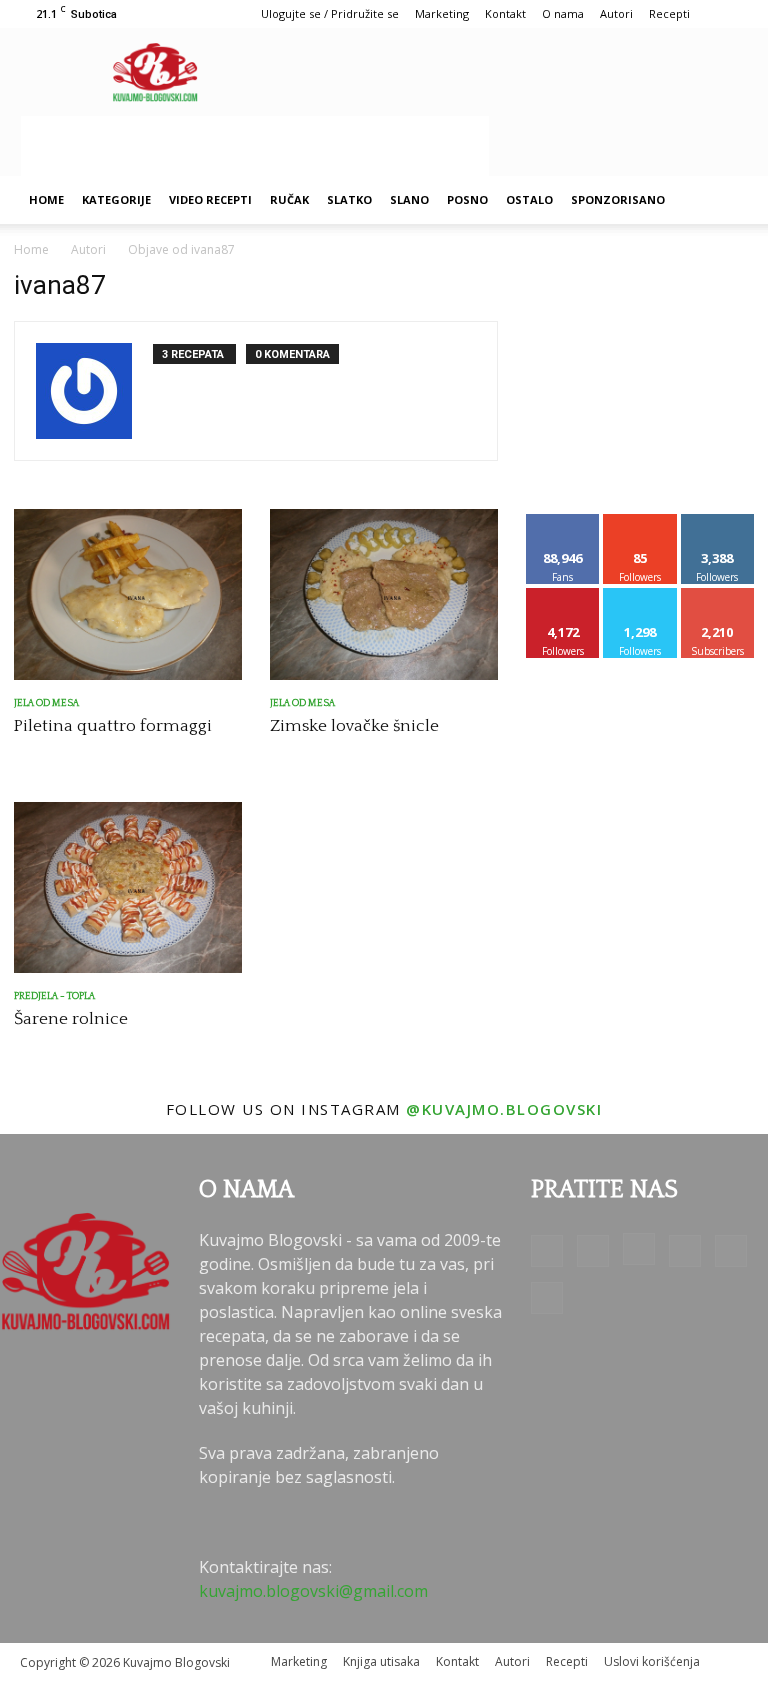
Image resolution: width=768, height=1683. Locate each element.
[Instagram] (639, 1249)
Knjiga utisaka (381, 1661)
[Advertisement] (255, 146)
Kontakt (505, 13)
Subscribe (718, 595)
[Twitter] (731, 1251)
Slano (409, 199)
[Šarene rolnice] (128, 887)
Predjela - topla (54, 996)
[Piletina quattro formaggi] (128, 594)
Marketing (442, 13)
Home (46, 199)
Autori (616, 13)
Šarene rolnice (71, 1019)
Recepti (669, 13)
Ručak (289, 199)
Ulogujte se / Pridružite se (330, 13)
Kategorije (116, 199)
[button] (724, 200)
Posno (467, 199)
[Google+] (593, 1251)
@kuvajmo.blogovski (504, 1109)
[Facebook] (547, 1251)
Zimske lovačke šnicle (354, 726)
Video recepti (210, 199)
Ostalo (529, 199)
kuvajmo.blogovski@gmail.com (313, 1591)
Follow (640, 521)
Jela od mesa (46, 703)
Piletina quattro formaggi (113, 726)
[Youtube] (547, 1298)
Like (563, 521)
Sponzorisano (618, 199)
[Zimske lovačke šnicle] (384, 594)
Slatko (349, 199)
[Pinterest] (685, 1251)
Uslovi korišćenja (652, 1661)
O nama (563, 13)
